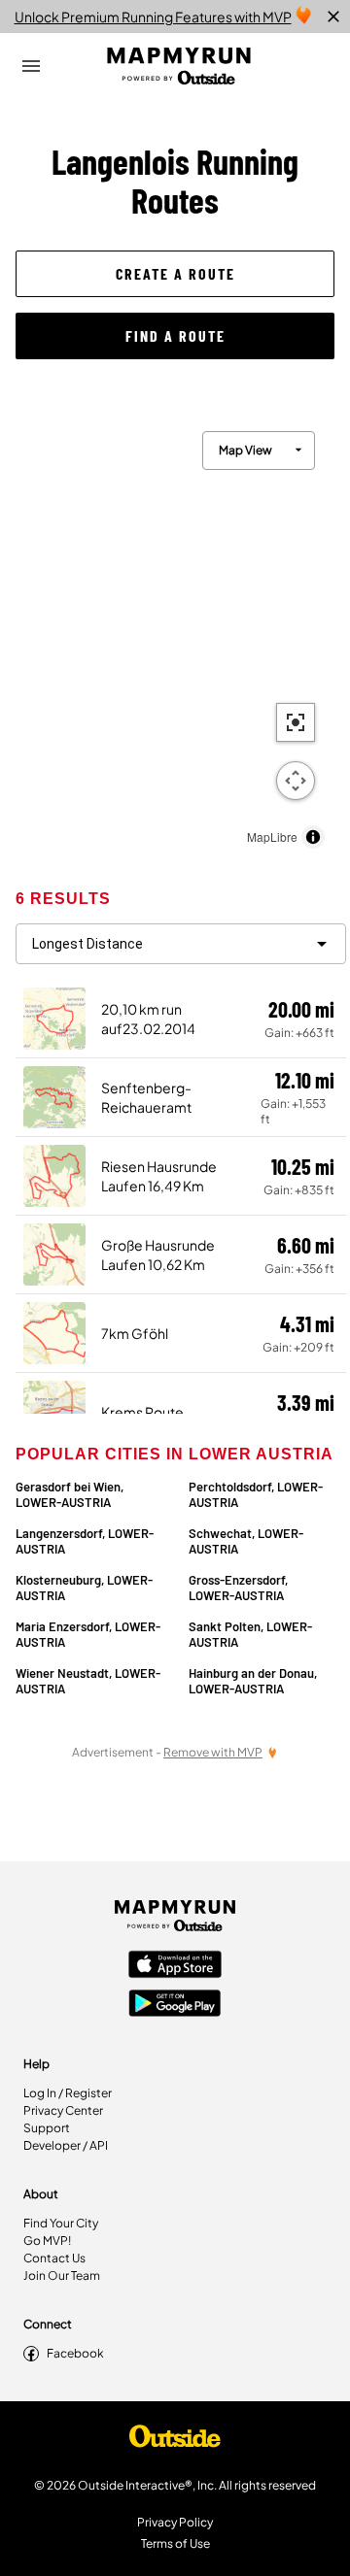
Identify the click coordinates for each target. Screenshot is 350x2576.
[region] (175, 635)
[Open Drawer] (31, 66)
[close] (333, 17)
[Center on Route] (296, 722)
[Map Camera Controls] (296, 781)
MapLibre (272, 836)
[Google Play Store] (175, 2005)
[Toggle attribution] (313, 837)
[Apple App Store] (175, 1966)
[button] (175, 274)
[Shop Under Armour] (175, 2441)
